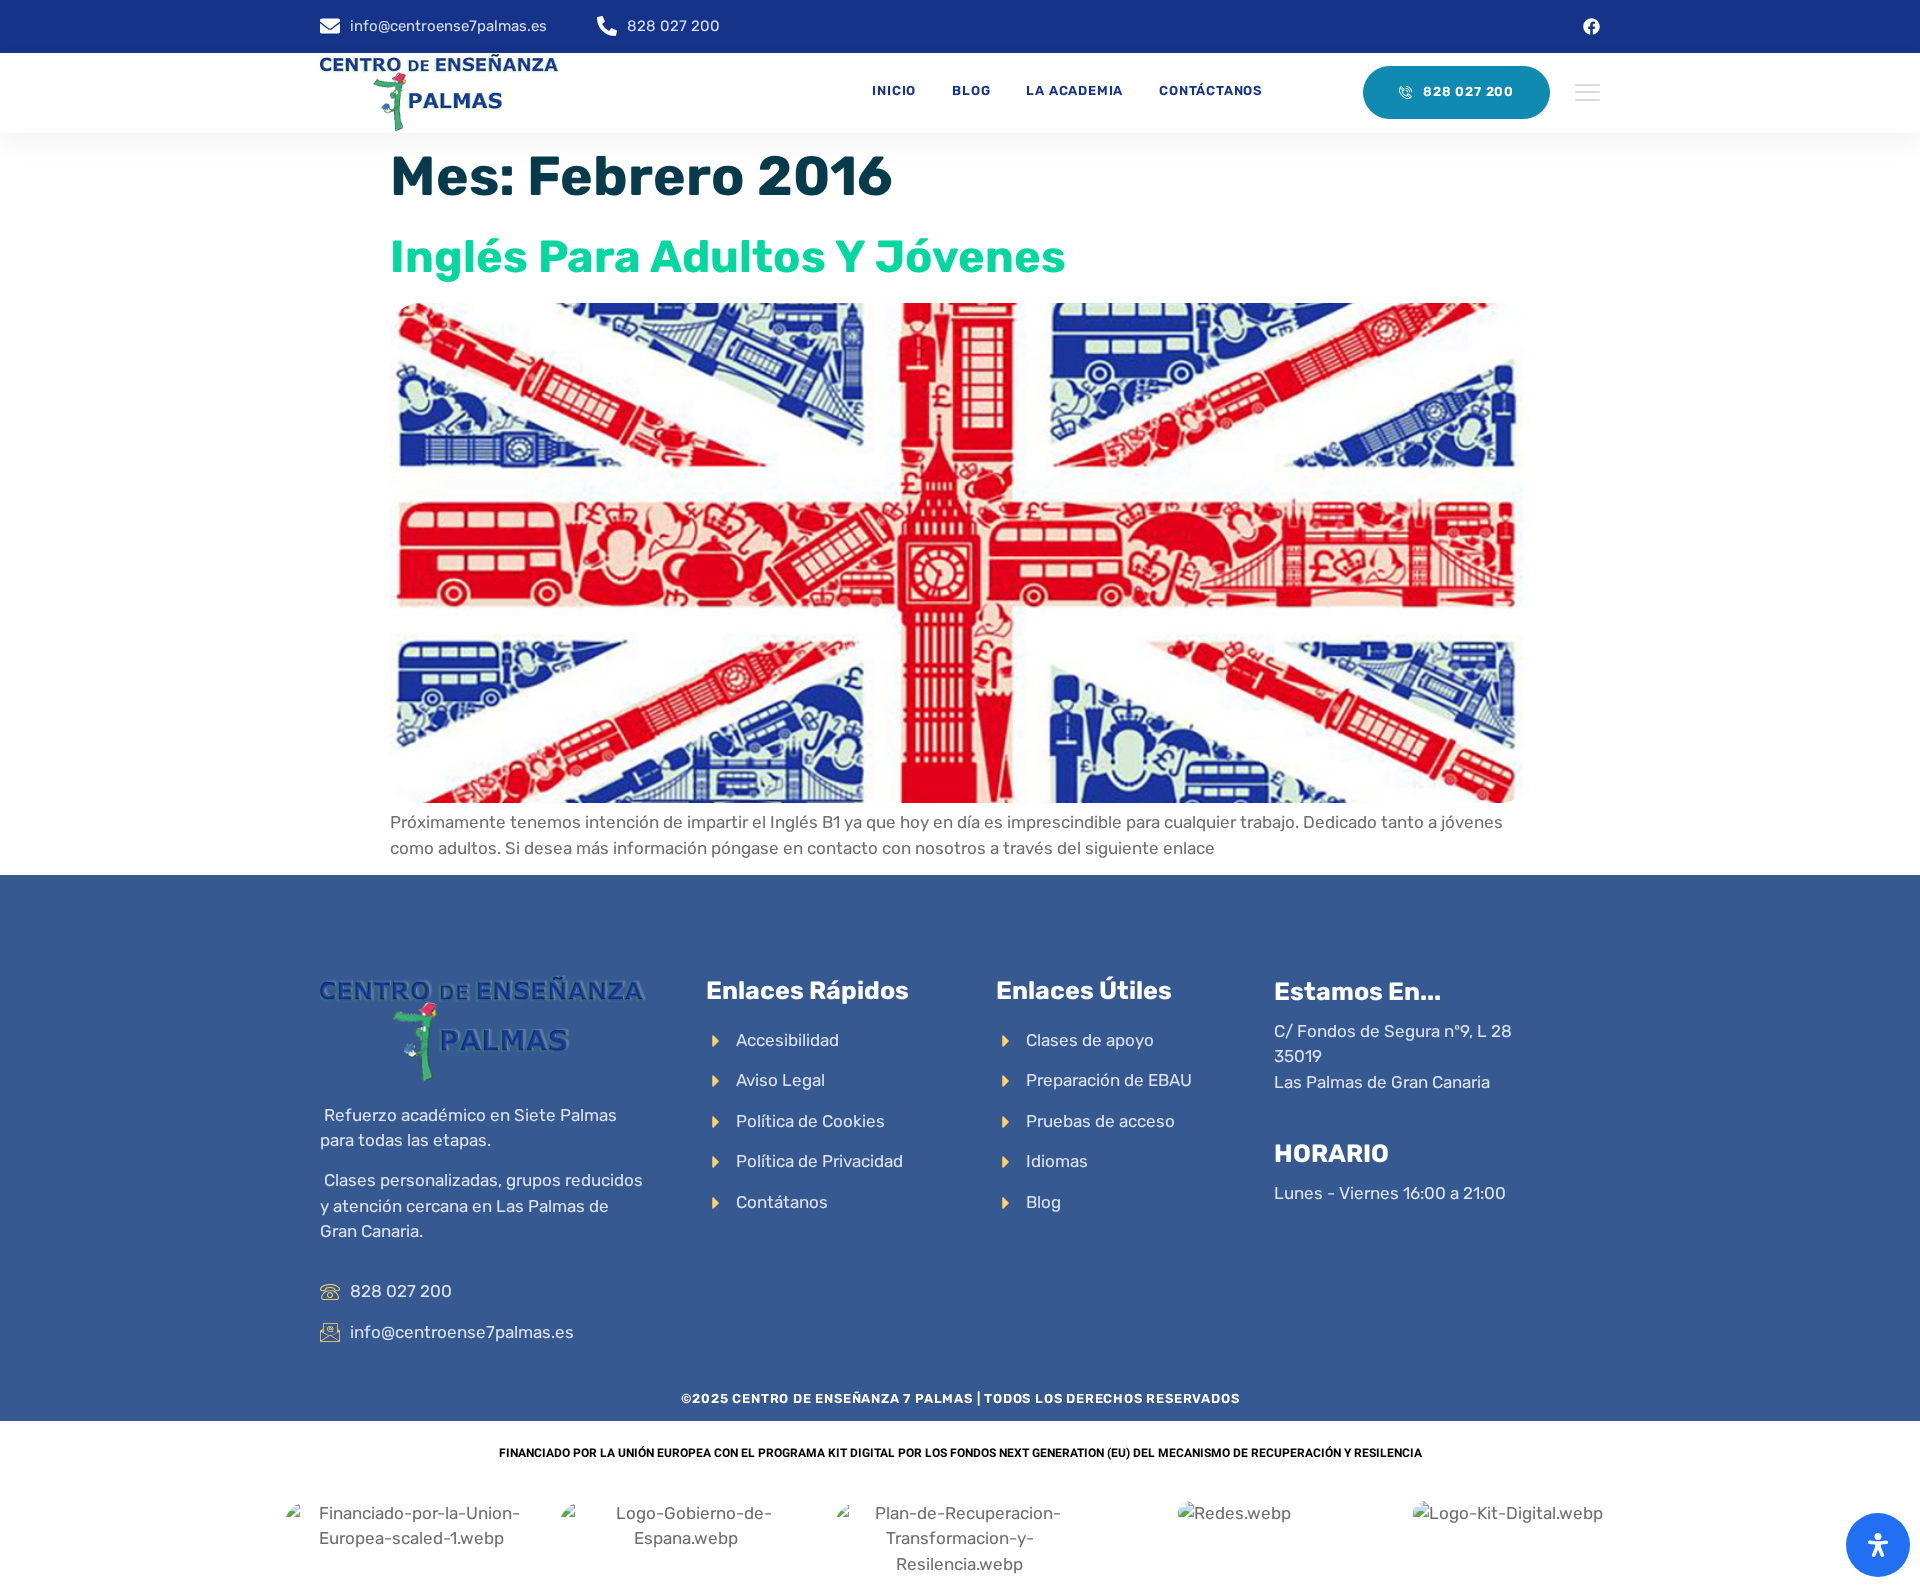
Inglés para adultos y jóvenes (728, 256)
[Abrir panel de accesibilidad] (1878, 1545)
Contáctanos (1210, 90)
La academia (1074, 90)
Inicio (894, 90)
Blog (971, 90)
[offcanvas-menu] (1587, 93)
